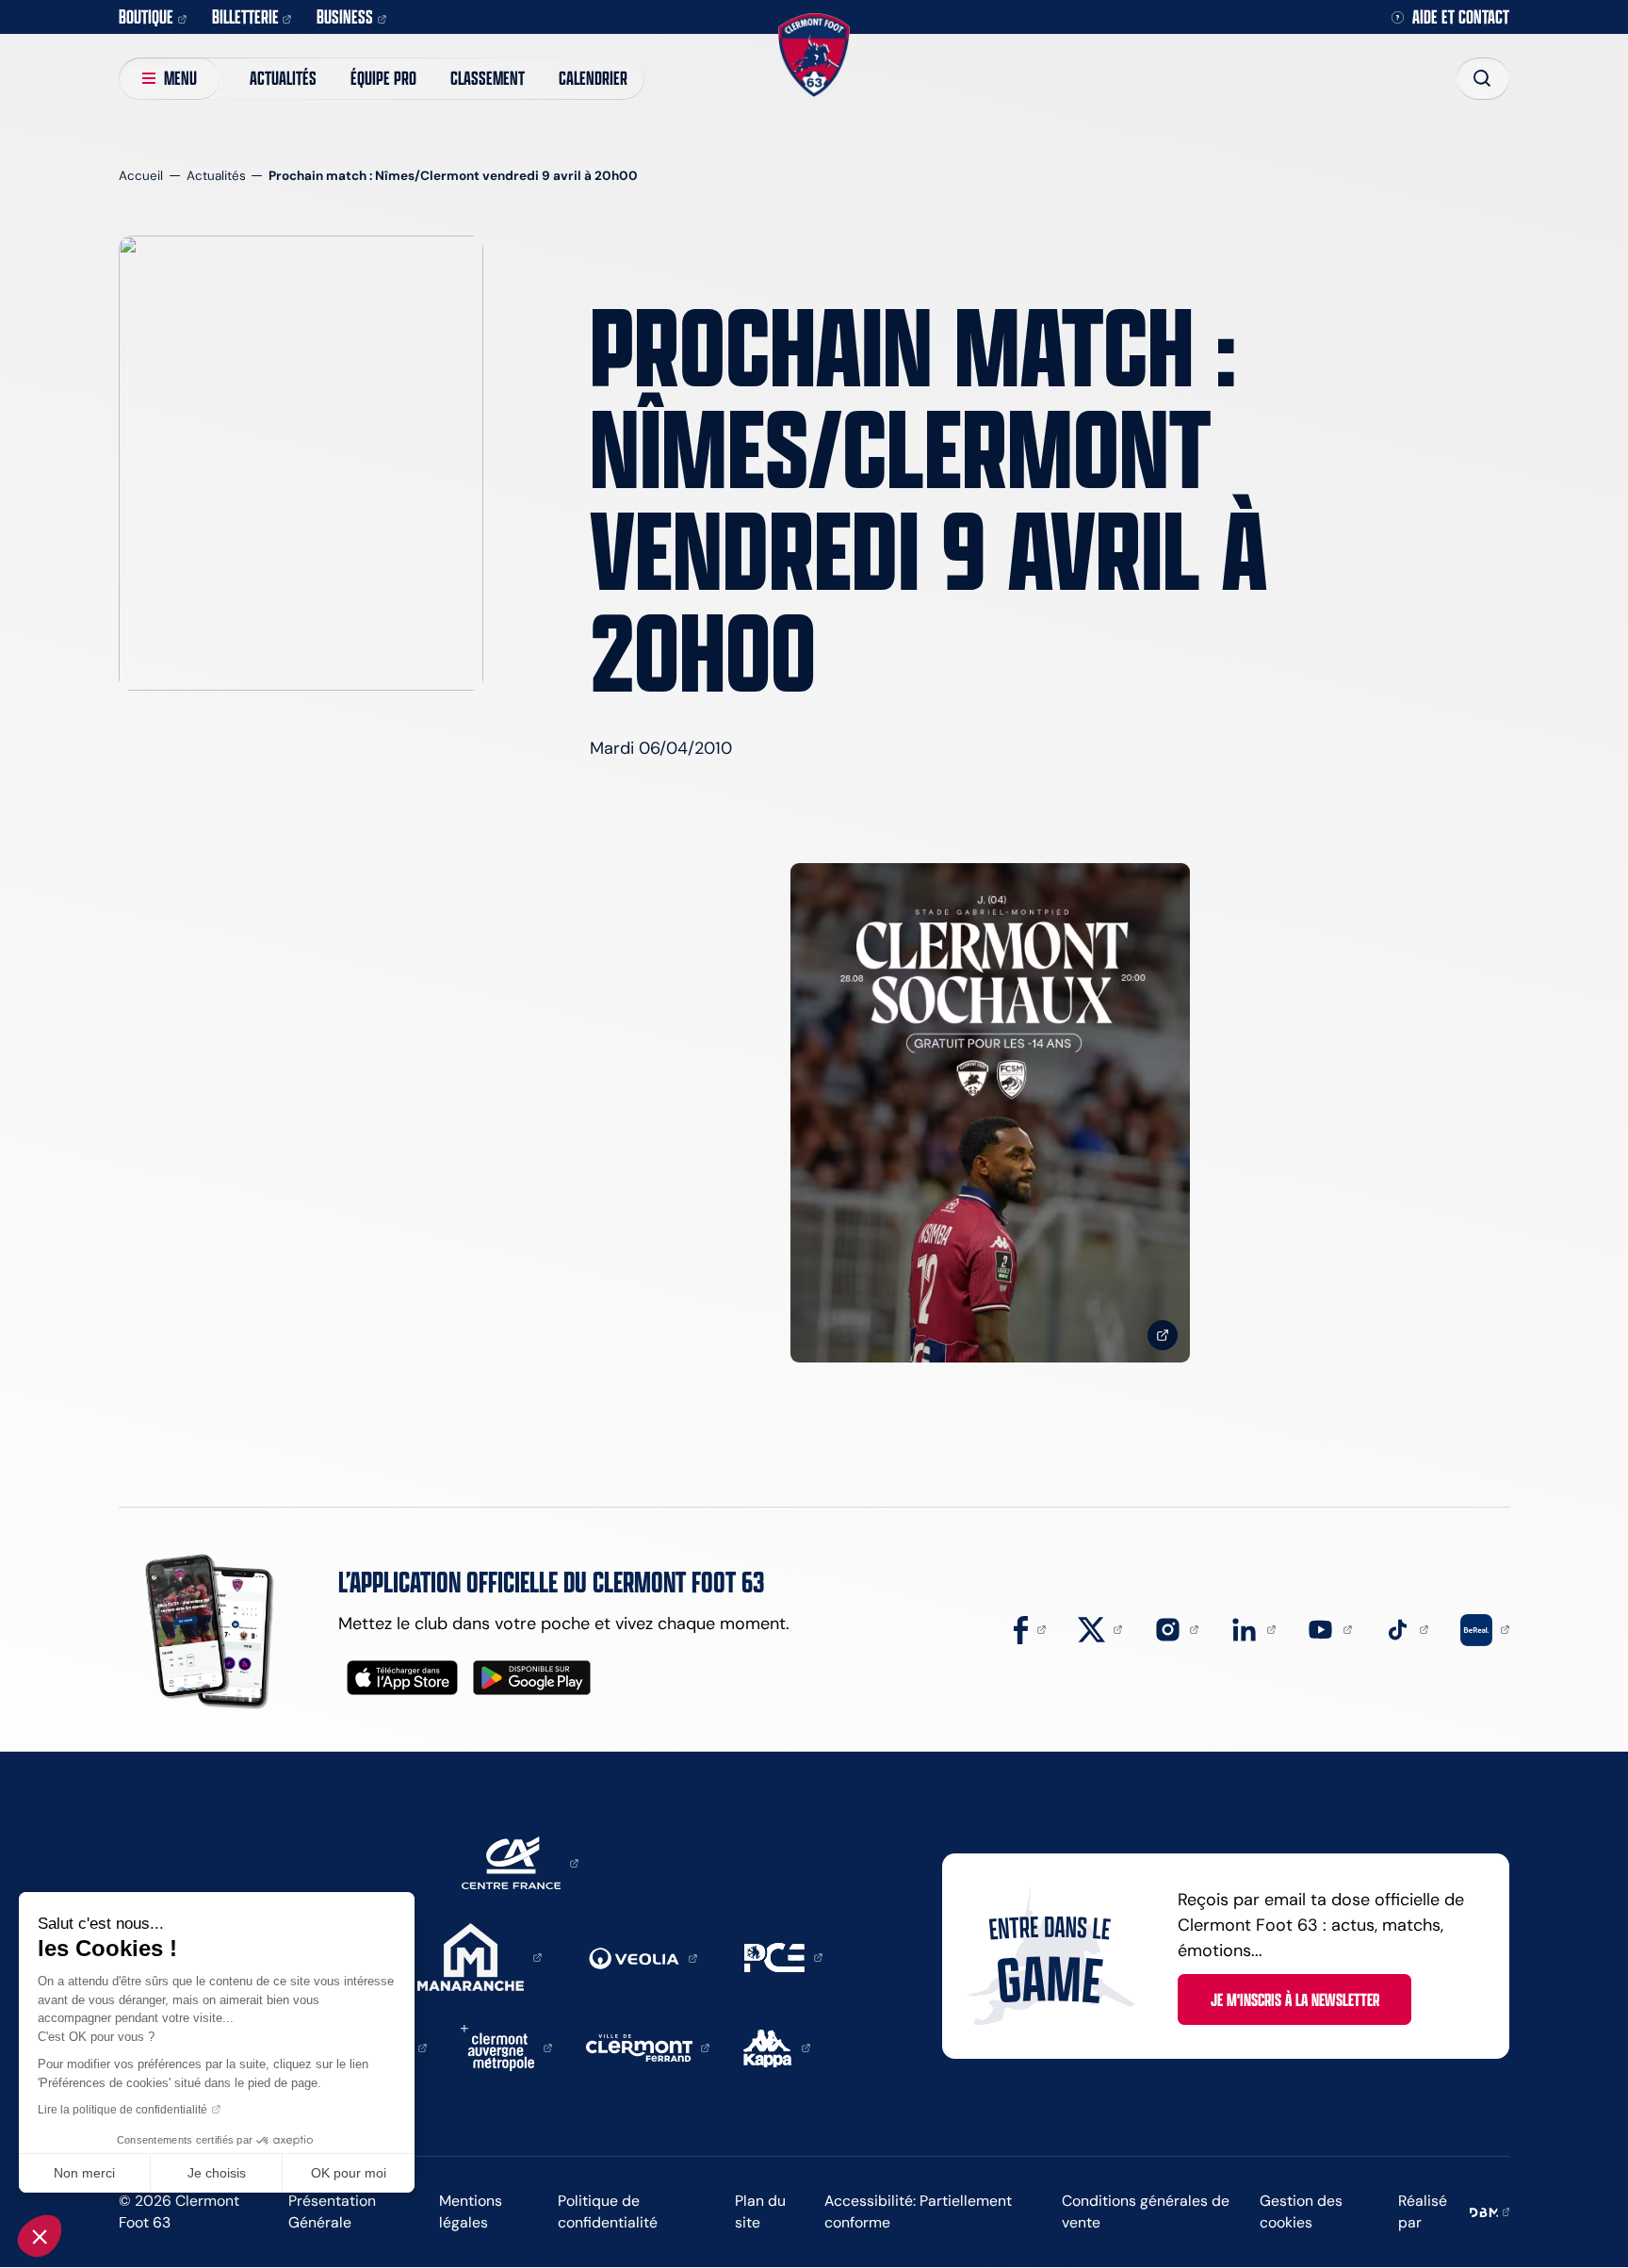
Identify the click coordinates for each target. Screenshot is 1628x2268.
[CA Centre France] (520, 1862)
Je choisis (217, 2173)
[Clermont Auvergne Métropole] (506, 2047)
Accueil (141, 176)
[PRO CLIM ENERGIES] (783, 1956)
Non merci (84, 2173)
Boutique (146, 16)
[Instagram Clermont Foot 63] (1177, 1628)
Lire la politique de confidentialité (122, 2110)
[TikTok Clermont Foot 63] (1407, 1628)
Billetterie (245, 16)
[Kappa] (777, 2047)
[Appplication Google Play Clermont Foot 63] (532, 1678)
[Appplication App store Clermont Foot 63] (402, 1678)
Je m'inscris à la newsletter (1295, 1999)
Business (345, 16)
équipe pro (383, 78)
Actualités (283, 78)
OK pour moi (349, 2173)
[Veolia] (643, 1957)
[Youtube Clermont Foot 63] (1329, 1628)
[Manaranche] (480, 1956)
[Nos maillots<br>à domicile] (990, 1113)
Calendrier (593, 78)
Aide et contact (1461, 17)
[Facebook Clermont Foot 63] (1030, 1628)
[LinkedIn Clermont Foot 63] (1253, 1628)
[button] (40, 2236)
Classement (488, 78)
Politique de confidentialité (608, 2211)
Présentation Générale (332, 2211)
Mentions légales (471, 2211)
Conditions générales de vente (1146, 2211)
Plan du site (760, 2211)
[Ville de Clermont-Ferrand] (648, 2047)
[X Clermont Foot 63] (1100, 1628)
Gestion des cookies (1301, 2211)
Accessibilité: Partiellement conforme (918, 2211)
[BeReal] (1485, 1628)
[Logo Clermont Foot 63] (814, 55)
